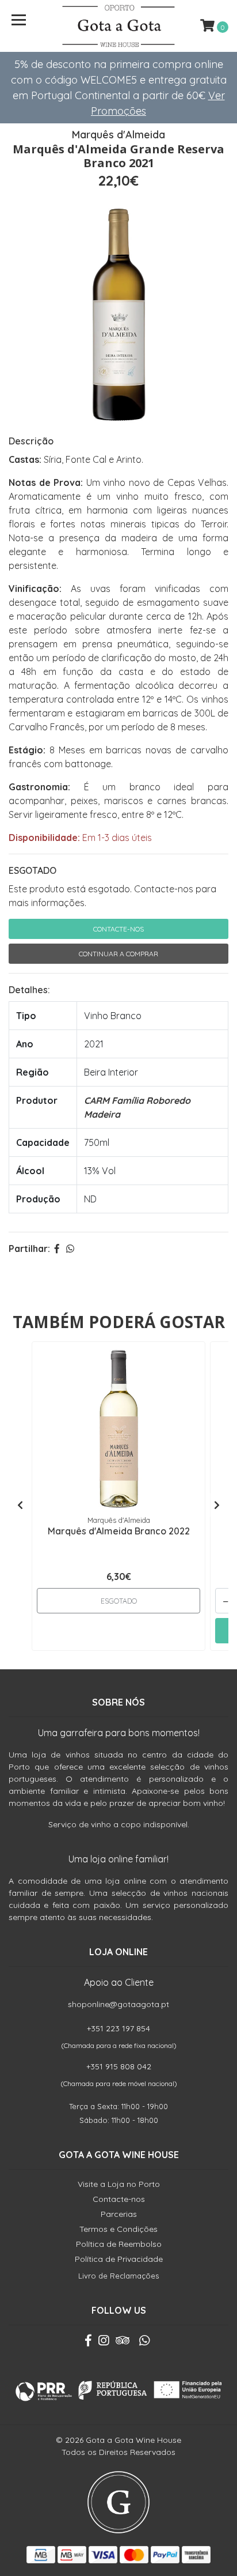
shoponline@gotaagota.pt (118, 2004)
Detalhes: (29, 990)
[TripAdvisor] (123, 2343)
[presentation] (20, 1505)
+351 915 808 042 (119, 2066)
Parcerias (119, 2214)
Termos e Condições (118, 2229)
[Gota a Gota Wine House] (119, 26)
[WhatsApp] (144, 2343)
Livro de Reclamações (118, 2276)
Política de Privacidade (119, 2259)
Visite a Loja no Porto (119, 2184)
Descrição (31, 441)
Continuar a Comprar (118, 954)
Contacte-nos (118, 929)
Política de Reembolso (119, 2244)
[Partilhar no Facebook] (57, 1249)
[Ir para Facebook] (88, 2343)
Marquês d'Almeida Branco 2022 (119, 1531)
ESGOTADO (33, 870)
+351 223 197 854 (118, 2028)
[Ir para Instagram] (104, 2343)
